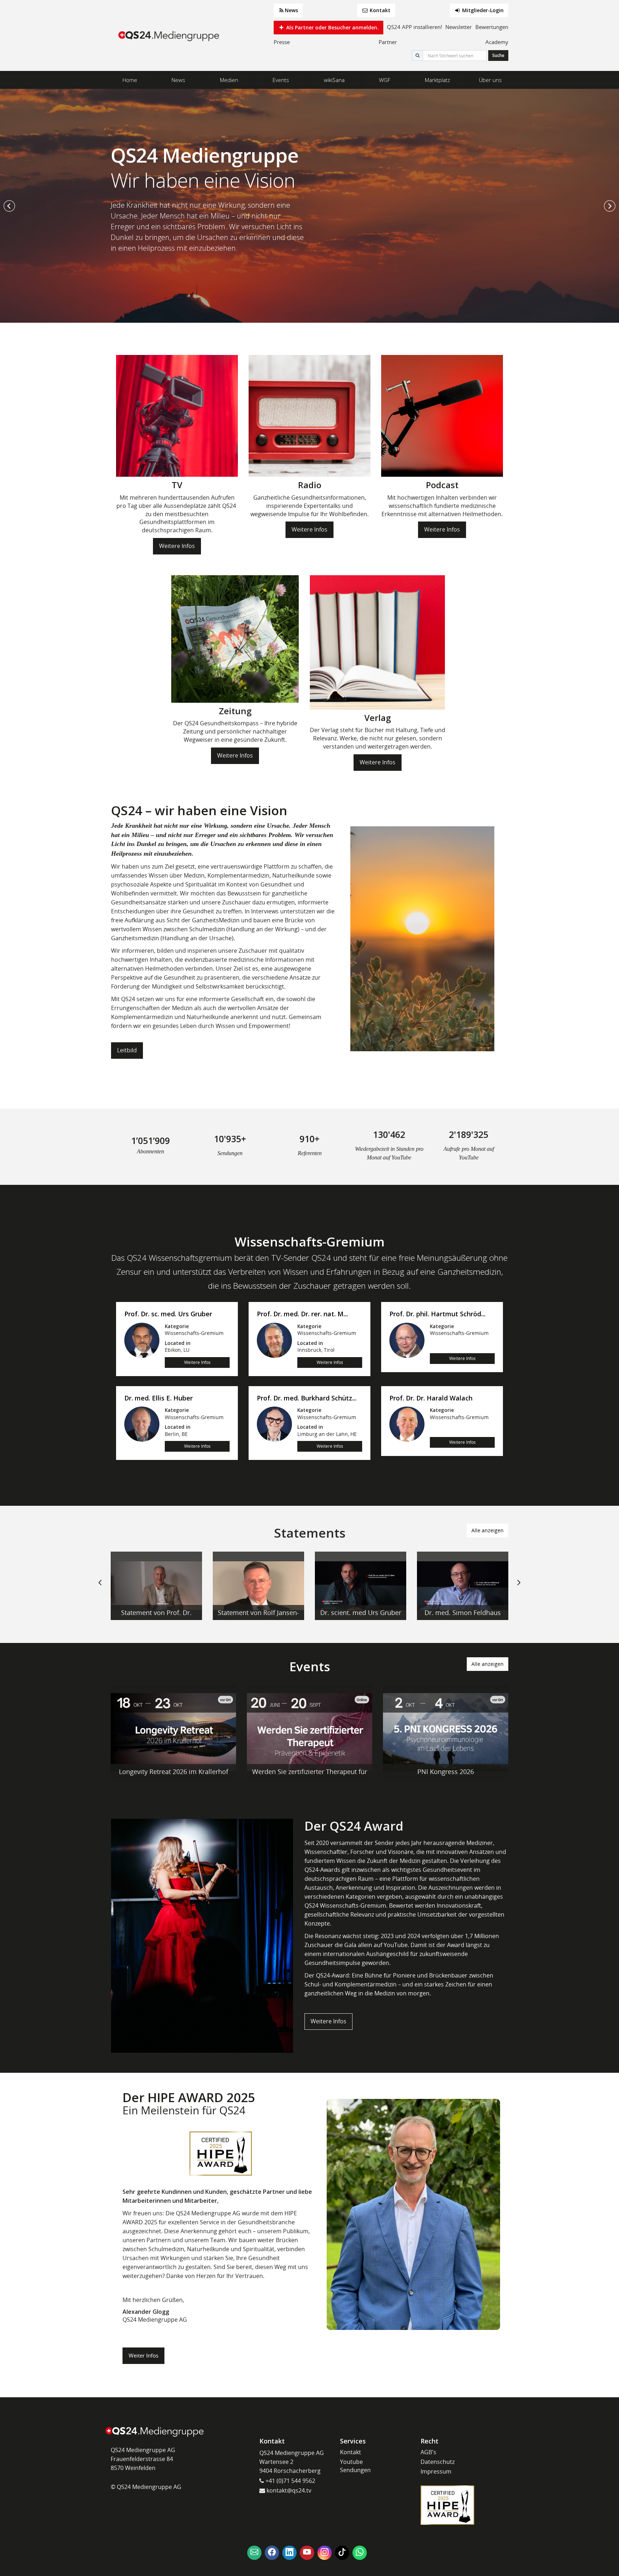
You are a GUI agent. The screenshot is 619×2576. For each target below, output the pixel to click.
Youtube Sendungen (355, 2466)
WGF (385, 80)
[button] (9, 206)
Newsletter (459, 27)
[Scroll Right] (519, 1588)
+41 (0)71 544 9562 (290, 2481)
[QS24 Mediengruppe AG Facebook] (272, 2553)
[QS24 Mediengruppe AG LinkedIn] (289, 2553)
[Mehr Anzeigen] (156, 1586)
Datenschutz (438, 2462)
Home (130, 80)
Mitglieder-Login (482, 10)
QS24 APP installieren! (414, 27)
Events (281, 80)
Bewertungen (492, 27)
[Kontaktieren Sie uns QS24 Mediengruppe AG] (254, 2553)
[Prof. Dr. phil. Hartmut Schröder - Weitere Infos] (407, 1340)
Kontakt (379, 10)
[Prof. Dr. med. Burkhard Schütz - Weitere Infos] (274, 1424)
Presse (282, 42)
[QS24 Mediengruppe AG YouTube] (307, 2553)
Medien (229, 80)
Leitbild (127, 1050)
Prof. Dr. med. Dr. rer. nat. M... (302, 1314)
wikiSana (334, 80)
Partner (388, 42)
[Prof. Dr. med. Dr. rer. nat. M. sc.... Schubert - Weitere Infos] (274, 1340)
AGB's (428, 2452)
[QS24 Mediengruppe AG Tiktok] (342, 2553)
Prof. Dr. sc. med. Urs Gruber (168, 1314)
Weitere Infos (177, 546)
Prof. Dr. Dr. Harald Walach (431, 1398)
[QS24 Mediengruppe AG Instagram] (325, 2553)
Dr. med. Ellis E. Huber (159, 1398)
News (291, 10)
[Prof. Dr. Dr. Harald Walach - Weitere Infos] (407, 1424)
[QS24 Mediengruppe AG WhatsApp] (360, 2553)
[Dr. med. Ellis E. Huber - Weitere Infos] (142, 1424)
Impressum (436, 2471)
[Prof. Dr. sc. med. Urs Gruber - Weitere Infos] (142, 1340)
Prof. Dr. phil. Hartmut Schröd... (437, 1314)
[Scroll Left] (100, 1588)
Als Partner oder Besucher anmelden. (332, 27)
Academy (497, 42)
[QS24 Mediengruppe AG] (170, 36)
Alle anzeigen (488, 1530)
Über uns (490, 80)
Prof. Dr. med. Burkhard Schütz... (307, 1398)
